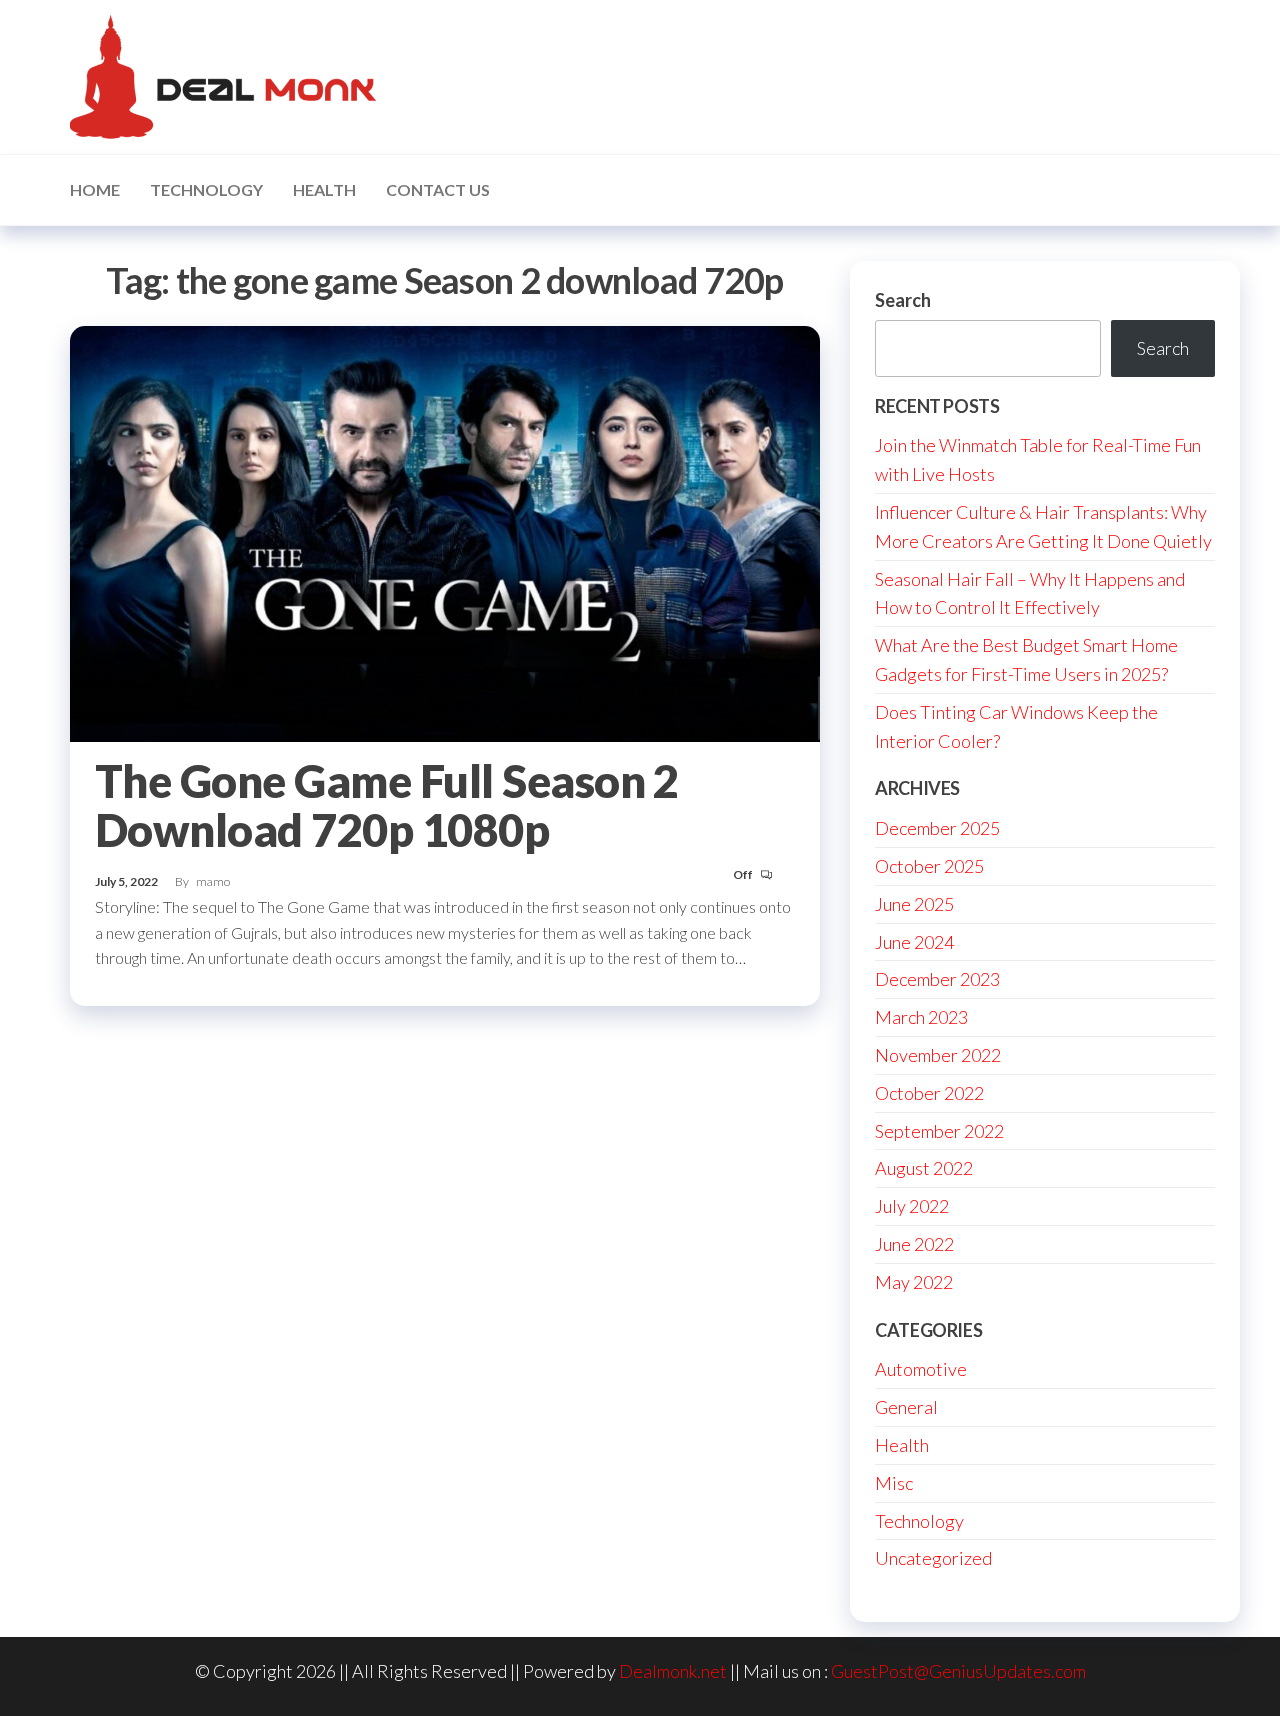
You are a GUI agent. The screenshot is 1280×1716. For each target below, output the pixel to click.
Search (903, 300)
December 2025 (937, 828)
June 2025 (914, 904)
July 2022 (912, 1206)
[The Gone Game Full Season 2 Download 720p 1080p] (445, 531)
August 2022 (924, 1168)
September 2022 (939, 1131)
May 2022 (914, 1282)
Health (324, 189)
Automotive (921, 1369)
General (906, 1407)
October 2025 (929, 866)
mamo (213, 881)
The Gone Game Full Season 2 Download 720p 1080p (387, 805)
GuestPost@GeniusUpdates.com (958, 1671)
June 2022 (914, 1244)
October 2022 (929, 1093)
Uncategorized (933, 1558)
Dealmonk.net (673, 1671)
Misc (894, 1483)
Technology (206, 189)
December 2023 (937, 979)
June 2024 (914, 942)
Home (95, 189)
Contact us (438, 189)
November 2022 (938, 1055)
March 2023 (921, 1017)
